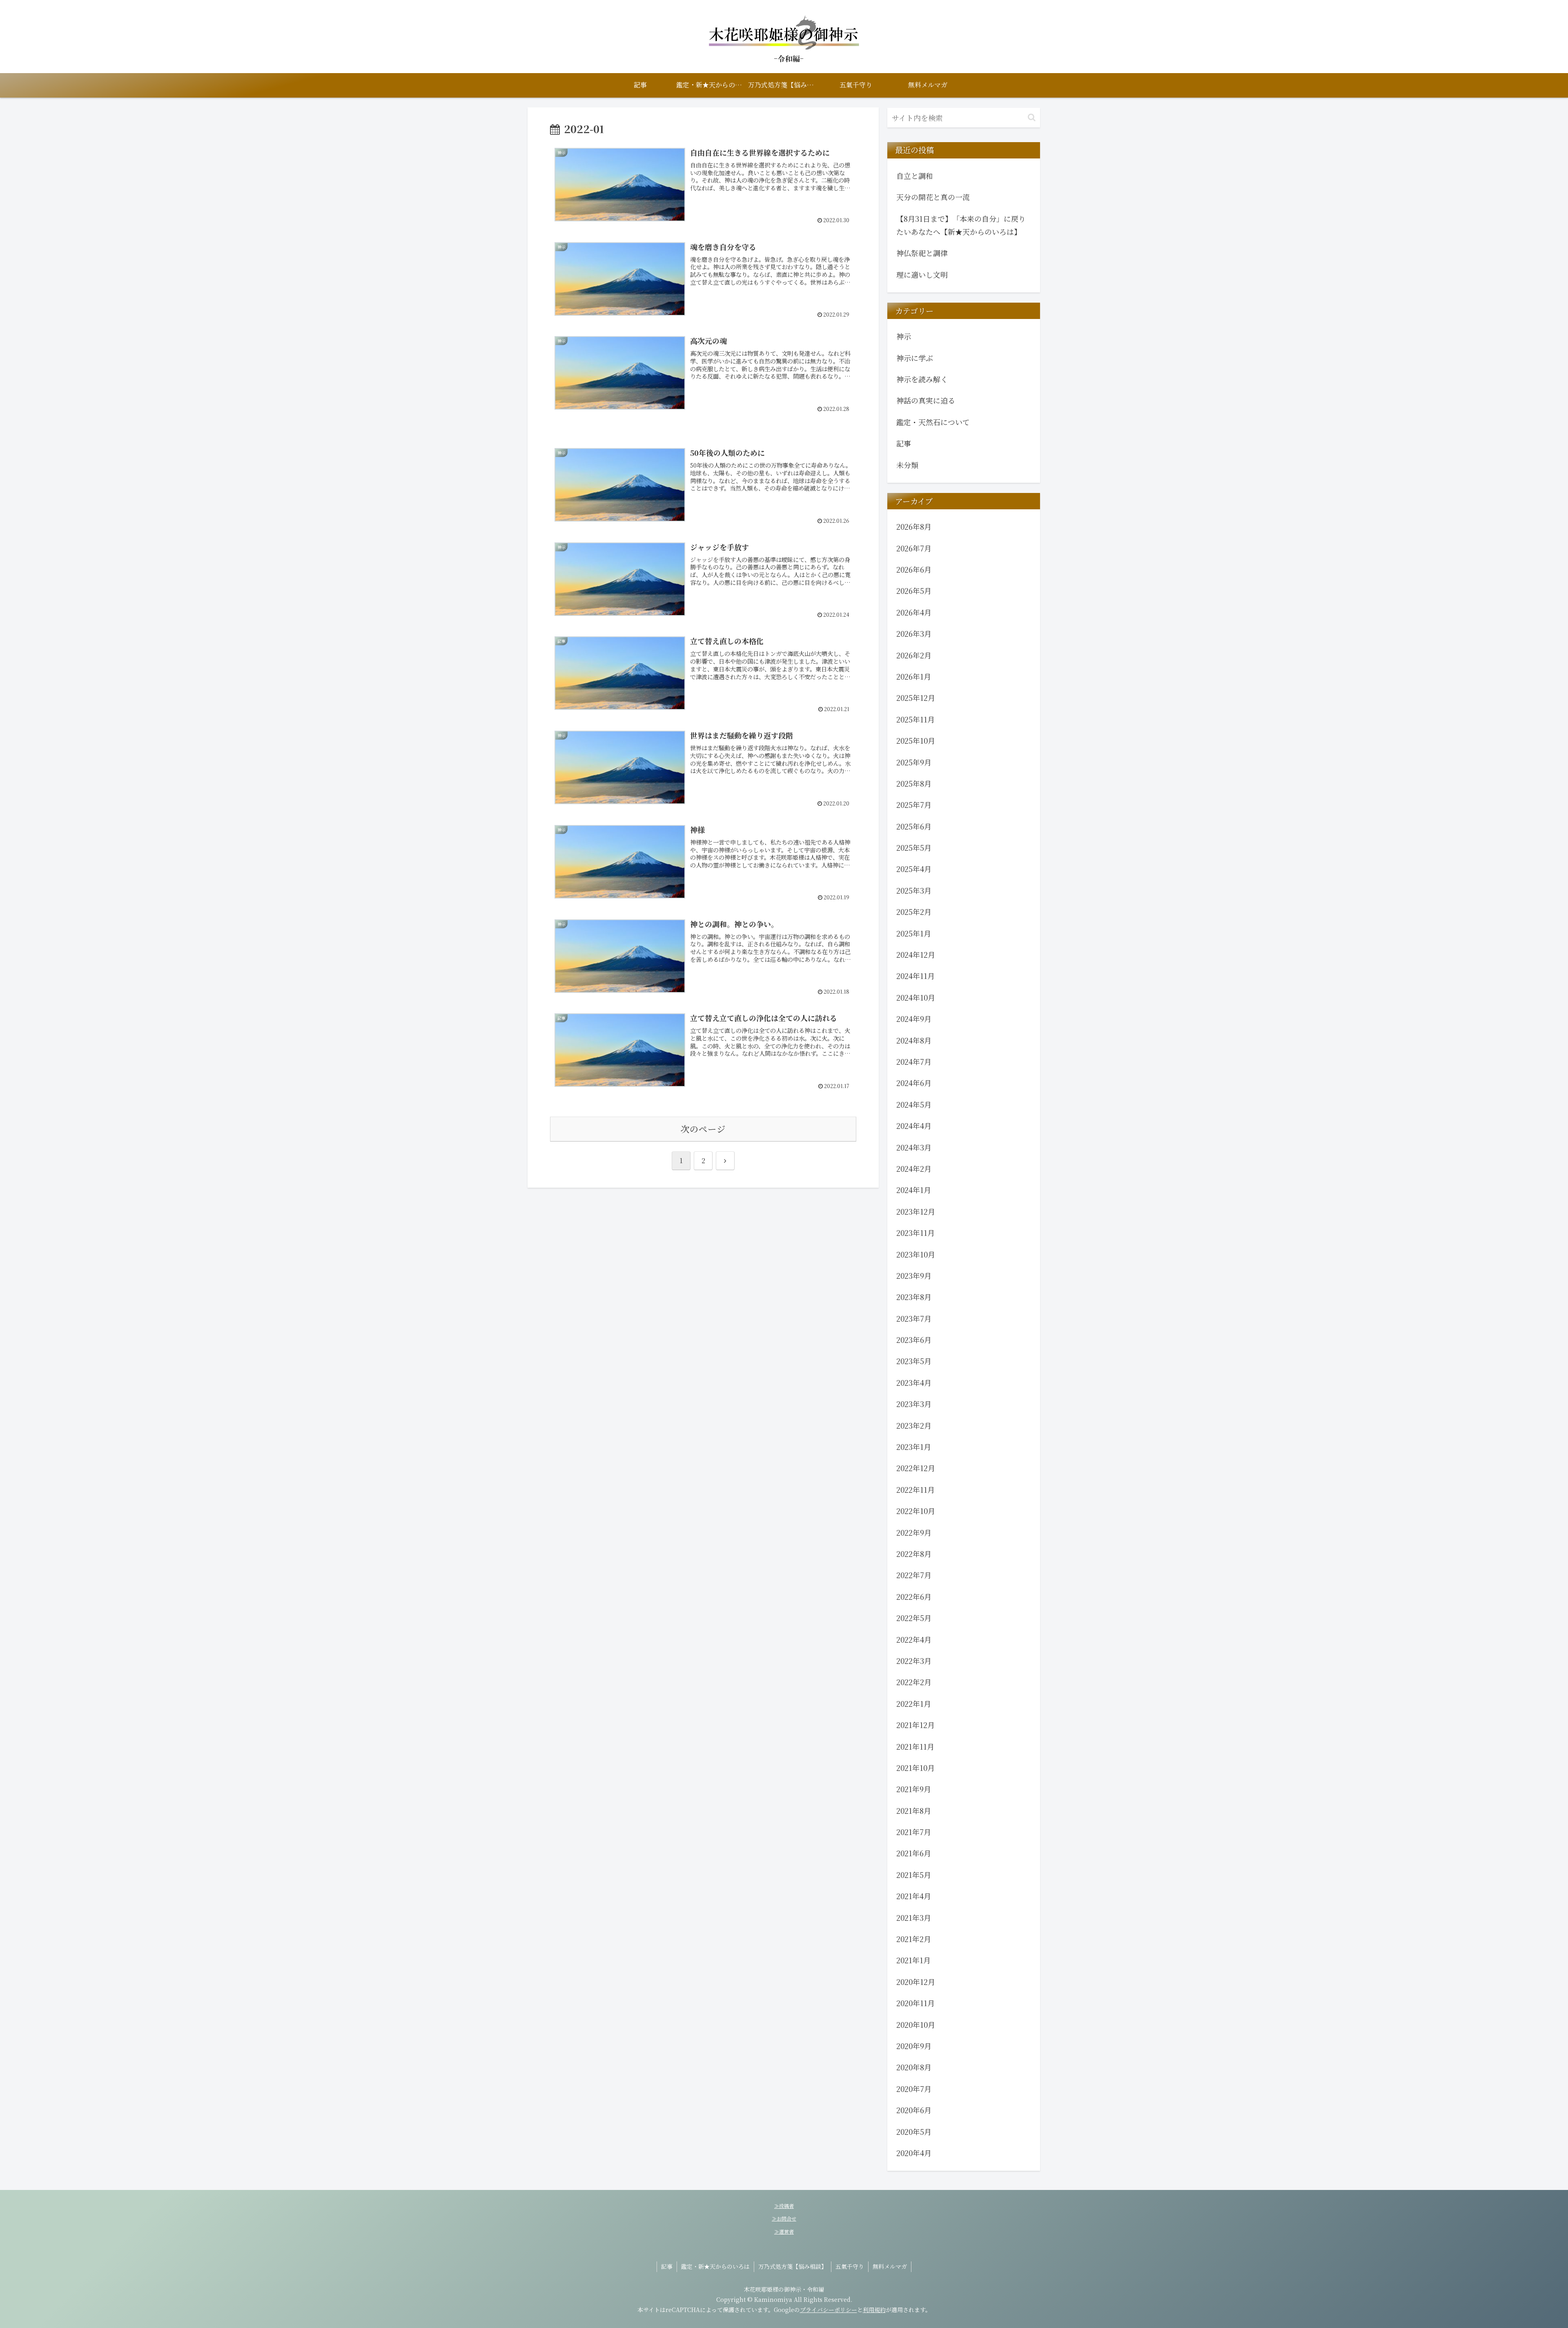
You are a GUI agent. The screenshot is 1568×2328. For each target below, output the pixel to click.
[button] (1032, 117)
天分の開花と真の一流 (933, 197)
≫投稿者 (784, 2206)
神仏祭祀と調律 (922, 253)
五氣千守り (850, 2266)
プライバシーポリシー (829, 2310)
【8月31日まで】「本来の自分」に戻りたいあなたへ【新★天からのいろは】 (961, 225)
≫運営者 (784, 2231)
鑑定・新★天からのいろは (715, 2266)
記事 (667, 2266)
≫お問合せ (784, 2218)
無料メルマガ (890, 2266)
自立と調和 (915, 176)
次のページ (703, 1129)
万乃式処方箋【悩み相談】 (793, 2266)
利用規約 (874, 2310)
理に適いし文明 (922, 274)
